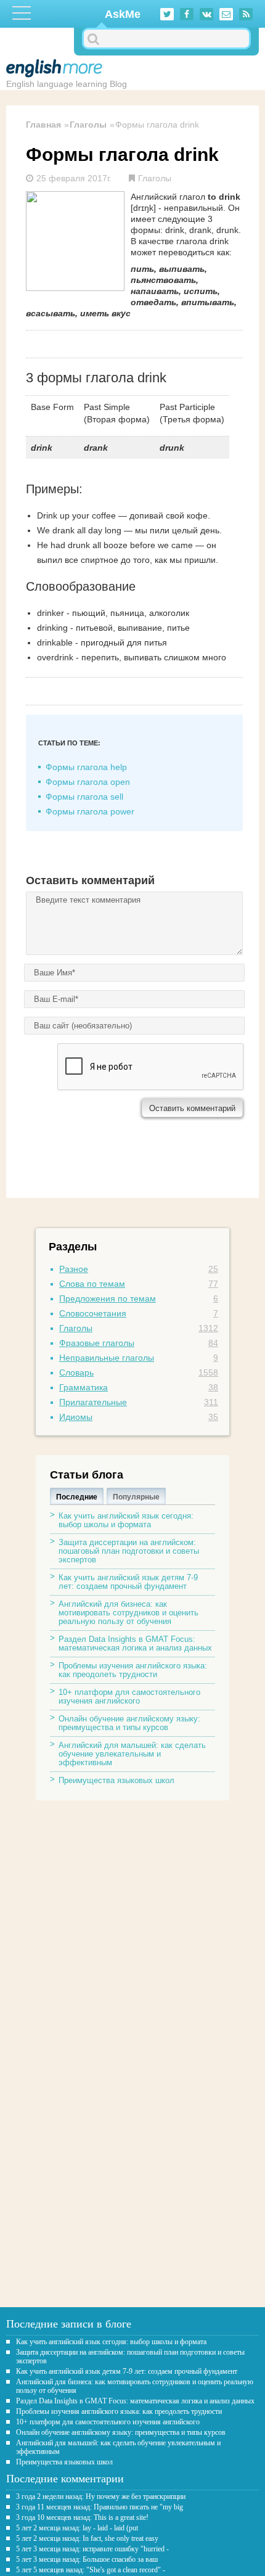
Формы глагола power (90, 811)
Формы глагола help (86, 767)
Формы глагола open (88, 782)
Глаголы (88, 125)
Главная (43, 125)
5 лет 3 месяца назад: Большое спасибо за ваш (87, 2559)
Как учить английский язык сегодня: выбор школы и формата (126, 1520)
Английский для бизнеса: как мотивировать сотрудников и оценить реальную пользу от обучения (128, 1613)
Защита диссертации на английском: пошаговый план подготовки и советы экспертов (129, 1551)
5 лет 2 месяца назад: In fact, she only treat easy (87, 2538)
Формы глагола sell (84, 797)
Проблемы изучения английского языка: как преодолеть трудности (133, 1670)
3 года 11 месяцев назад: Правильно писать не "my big (100, 2507)
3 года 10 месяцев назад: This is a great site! (82, 2517)
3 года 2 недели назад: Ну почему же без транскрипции (101, 2496)
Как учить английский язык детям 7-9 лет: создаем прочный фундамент (128, 1582)
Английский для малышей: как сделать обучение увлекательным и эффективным (132, 1754)
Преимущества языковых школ (116, 1780)
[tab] (77, 1496)
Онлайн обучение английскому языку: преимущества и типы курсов (129, 1723)
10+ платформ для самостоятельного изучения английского (129, 1696)
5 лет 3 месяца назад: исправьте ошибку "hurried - (92, 2549)
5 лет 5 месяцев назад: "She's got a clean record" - (91, 2570)
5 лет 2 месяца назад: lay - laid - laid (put (77, 2528)
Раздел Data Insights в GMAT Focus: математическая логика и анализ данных (135, 1643)
